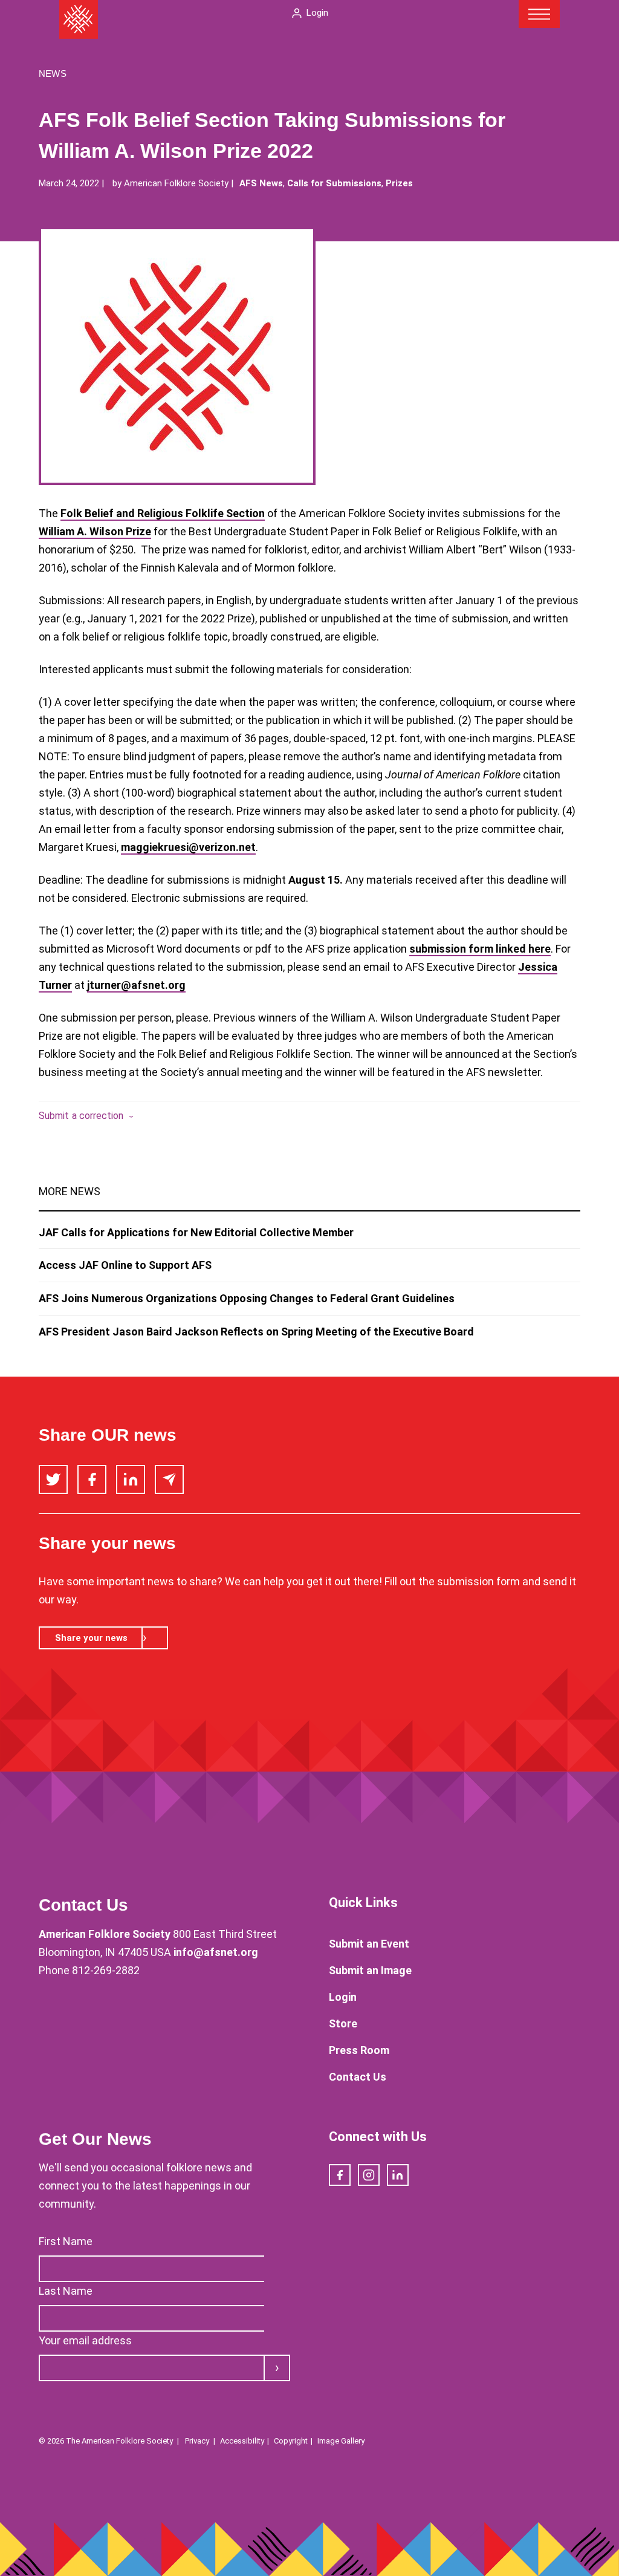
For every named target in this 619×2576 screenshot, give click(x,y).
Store (343, 2023)
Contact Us (358, 2077)
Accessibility (242, 2441)
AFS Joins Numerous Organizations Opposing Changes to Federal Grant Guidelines (247, 1298)
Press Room (359, 2050)
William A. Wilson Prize (95, 531)
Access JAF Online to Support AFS (125, 1265)
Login (317, 13)
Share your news (91, 1638)
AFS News (261, 183)
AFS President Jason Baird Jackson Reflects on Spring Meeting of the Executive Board (256, 1332)
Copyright (291, 2441)
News (53, 73)
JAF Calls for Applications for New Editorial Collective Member (196, 1232)
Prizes (399, 183)
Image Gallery (341, 2441)
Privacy (197, 2441)
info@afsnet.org (216, 1952)
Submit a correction (81, 1116)
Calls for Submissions (334, 183)
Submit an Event (369, 1944)
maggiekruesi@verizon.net (188, 847)
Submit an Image (370, 1970)
